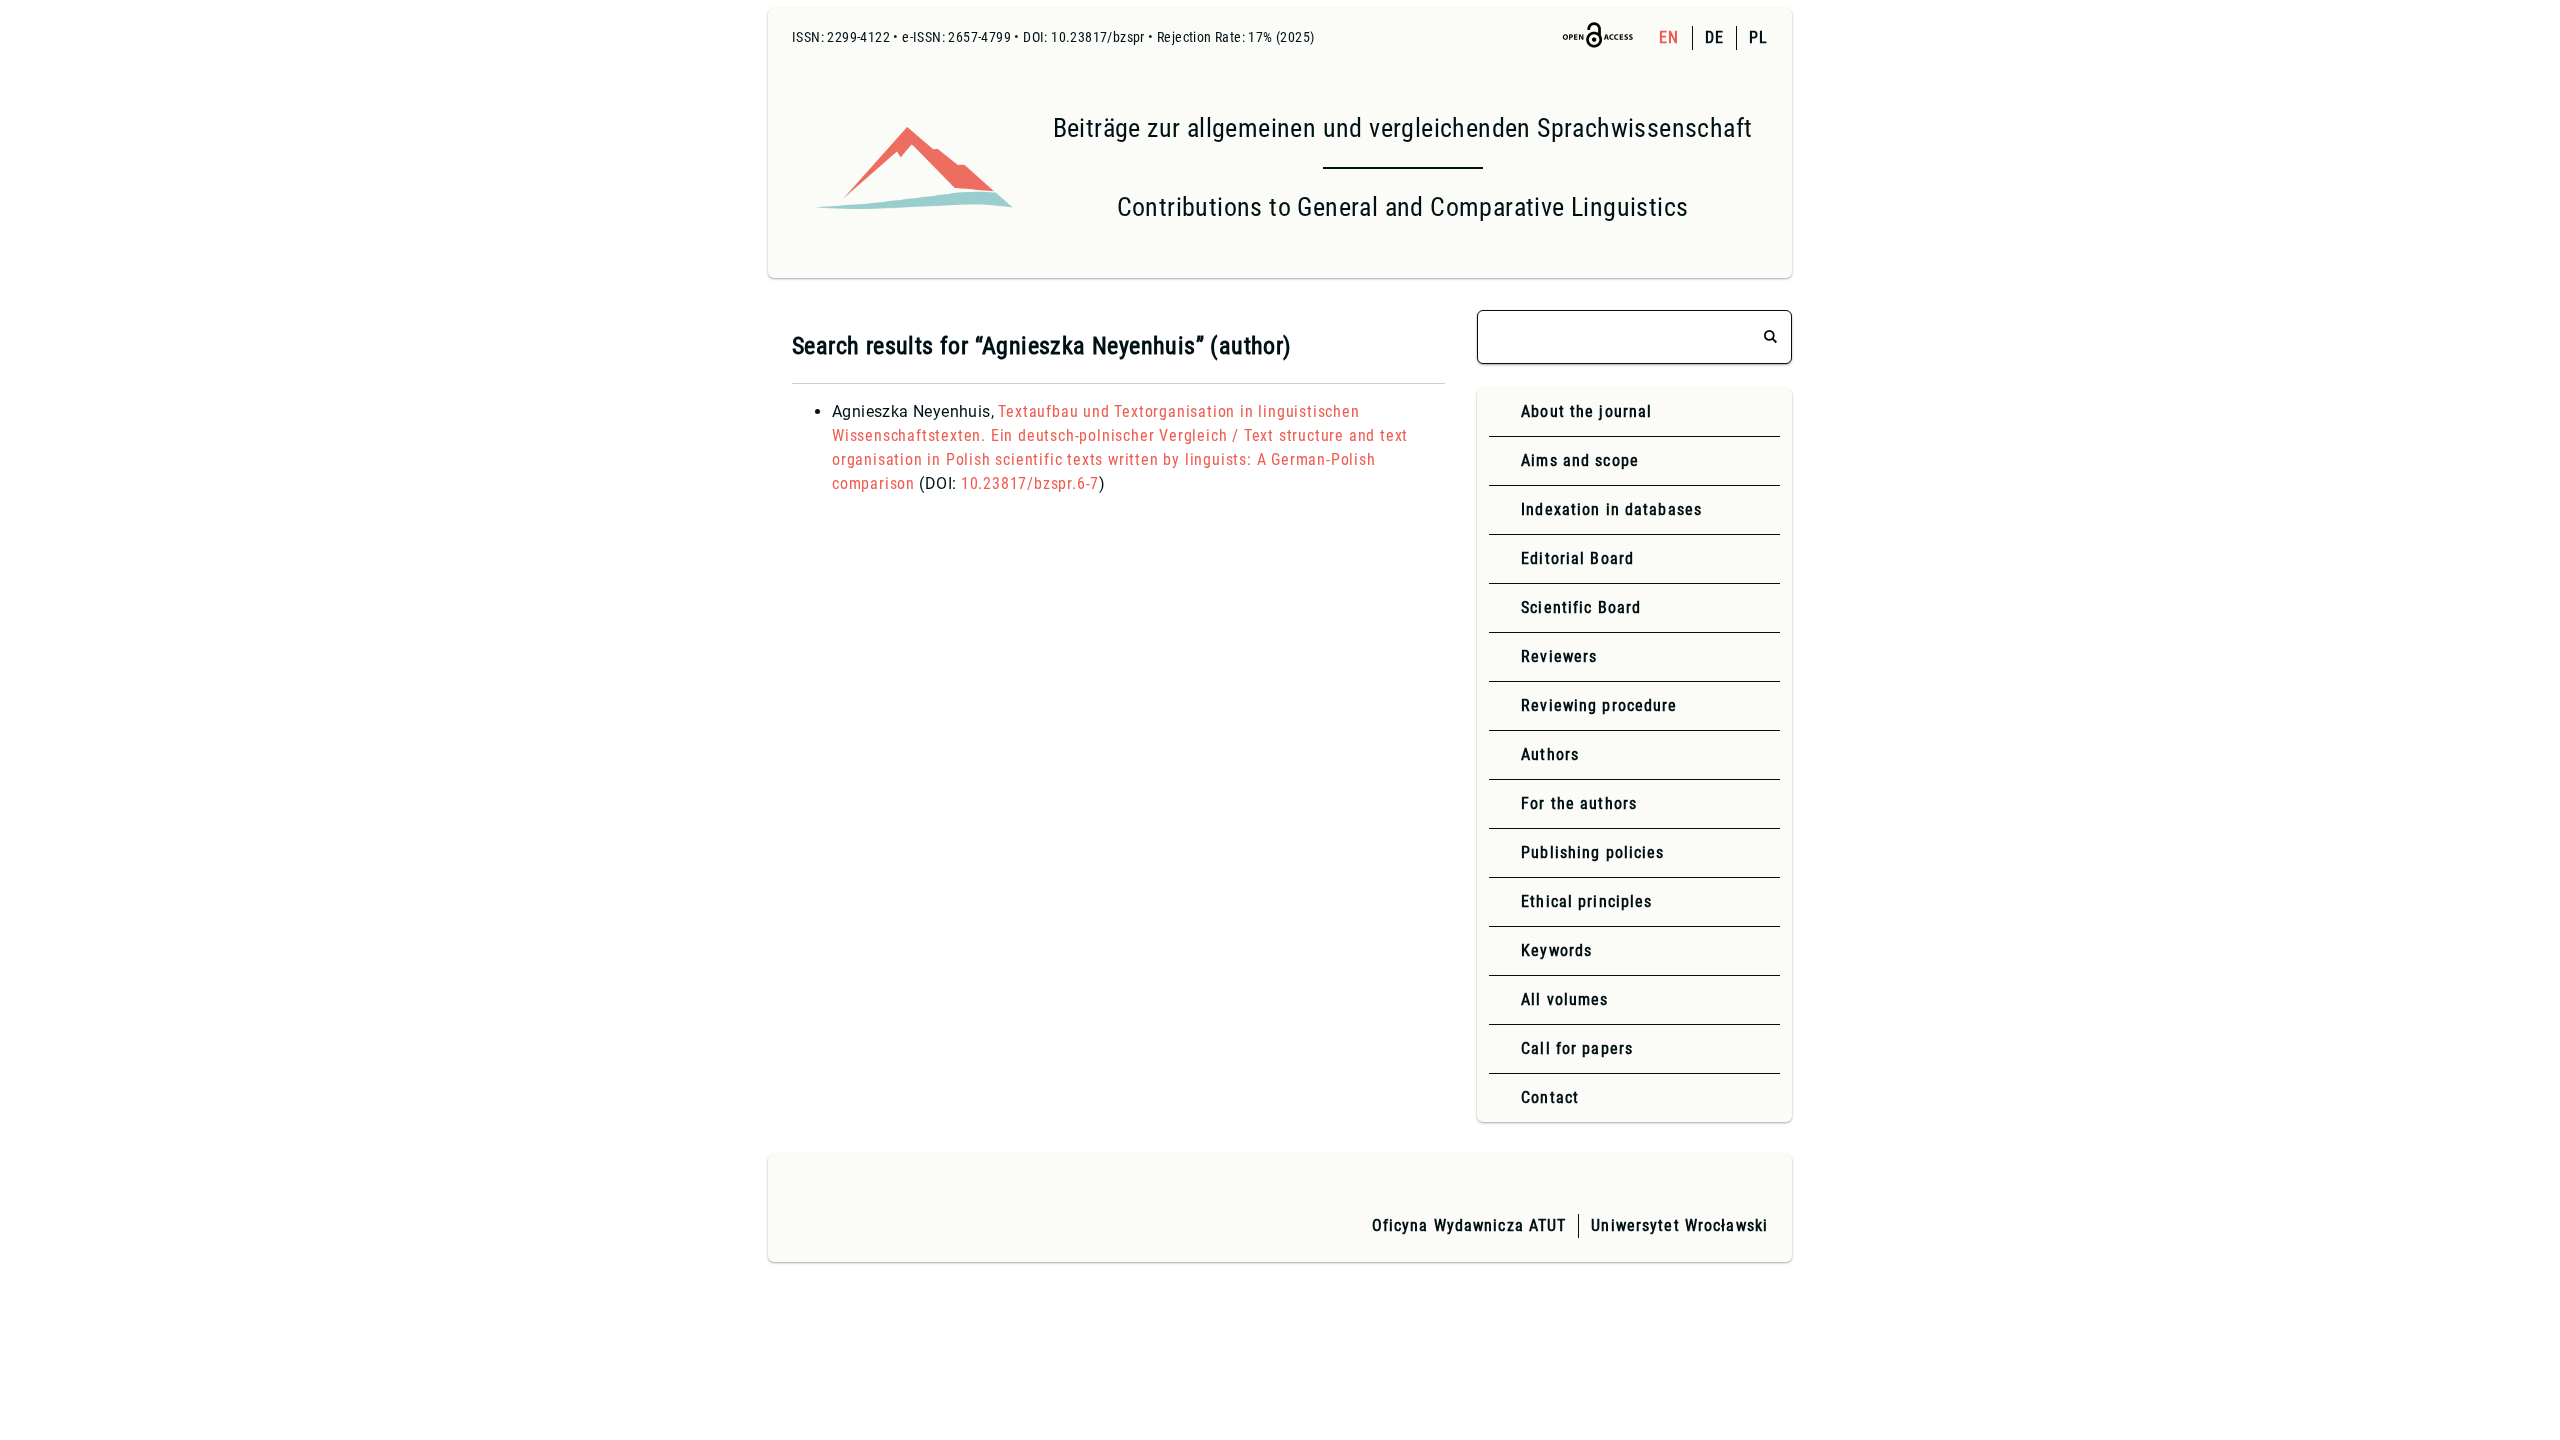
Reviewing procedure (1599, 705)
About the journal (1586, 411)
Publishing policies (1592, 852)
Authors (1550, 754)
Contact (1550, 1097)
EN (1669, 37)
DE (1714, 37)
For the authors (1579, 803)
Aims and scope (1580, 460)
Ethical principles (1586, 901)
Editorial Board (1577, 558)
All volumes (1564, 999)
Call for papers (1577, 1048)
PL (1758, 37)
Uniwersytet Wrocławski (1679, 1225)
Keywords (1556, 950)
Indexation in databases (1611, 509)
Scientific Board (1581, 607)
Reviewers (1559, 656)
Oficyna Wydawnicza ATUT (1469, 1225)
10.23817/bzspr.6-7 (1030, 483)
